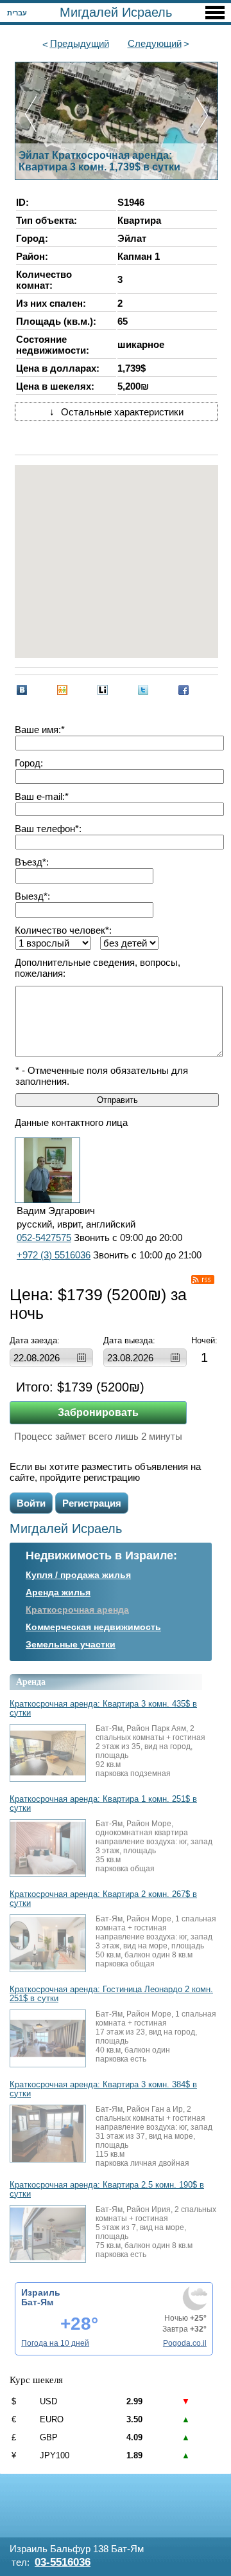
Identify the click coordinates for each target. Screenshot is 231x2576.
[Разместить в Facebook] (184, 690)
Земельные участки (71, 1644)
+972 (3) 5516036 (54, 1255)
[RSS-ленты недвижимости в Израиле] (203, 1280)
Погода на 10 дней (55, 2343)
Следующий (155, 43)
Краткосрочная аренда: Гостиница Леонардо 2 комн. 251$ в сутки (111, 1994)
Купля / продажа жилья (78, 1575)
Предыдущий (80, 43)
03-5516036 (63, 2562)
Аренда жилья (58, 1592)
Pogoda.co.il (185, 2343)
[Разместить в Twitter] (143, 690)
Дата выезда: (129, 1340)
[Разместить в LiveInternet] (103, 690)
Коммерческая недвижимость (93, 1627)
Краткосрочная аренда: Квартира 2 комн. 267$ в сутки (103, 1899)
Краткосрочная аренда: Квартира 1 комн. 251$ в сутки (103, 1804)
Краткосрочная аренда (77, 1610)
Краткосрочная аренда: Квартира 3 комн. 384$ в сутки (103, 2089)
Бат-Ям (37, 2302)
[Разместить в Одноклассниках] (62, 690)
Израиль (41, 2292)
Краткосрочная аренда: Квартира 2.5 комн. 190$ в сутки (107, 2190)
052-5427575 (44, 1238)
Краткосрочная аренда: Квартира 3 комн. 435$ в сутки (103, 1709)
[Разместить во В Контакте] (22, 690)
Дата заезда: (35, 1340)
